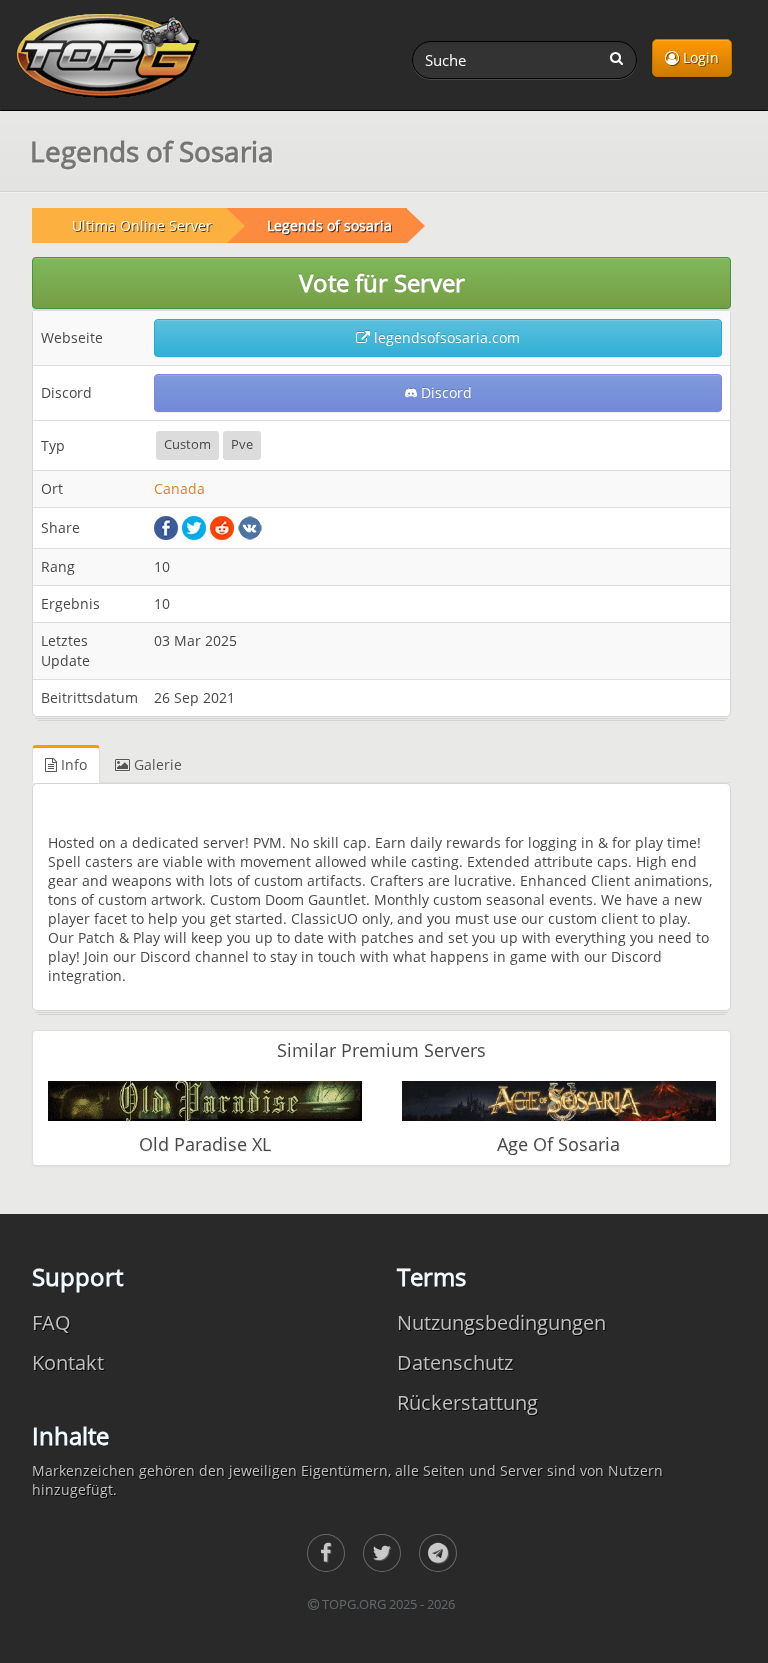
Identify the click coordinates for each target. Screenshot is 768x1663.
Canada (179, 488)
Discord (444, 392)
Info (72, 764)
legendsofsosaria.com (445, 337)
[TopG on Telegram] (438, 1553)
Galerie (156, 764)
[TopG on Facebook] (326, 1553)
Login (699, 57)
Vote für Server (382, 282)
